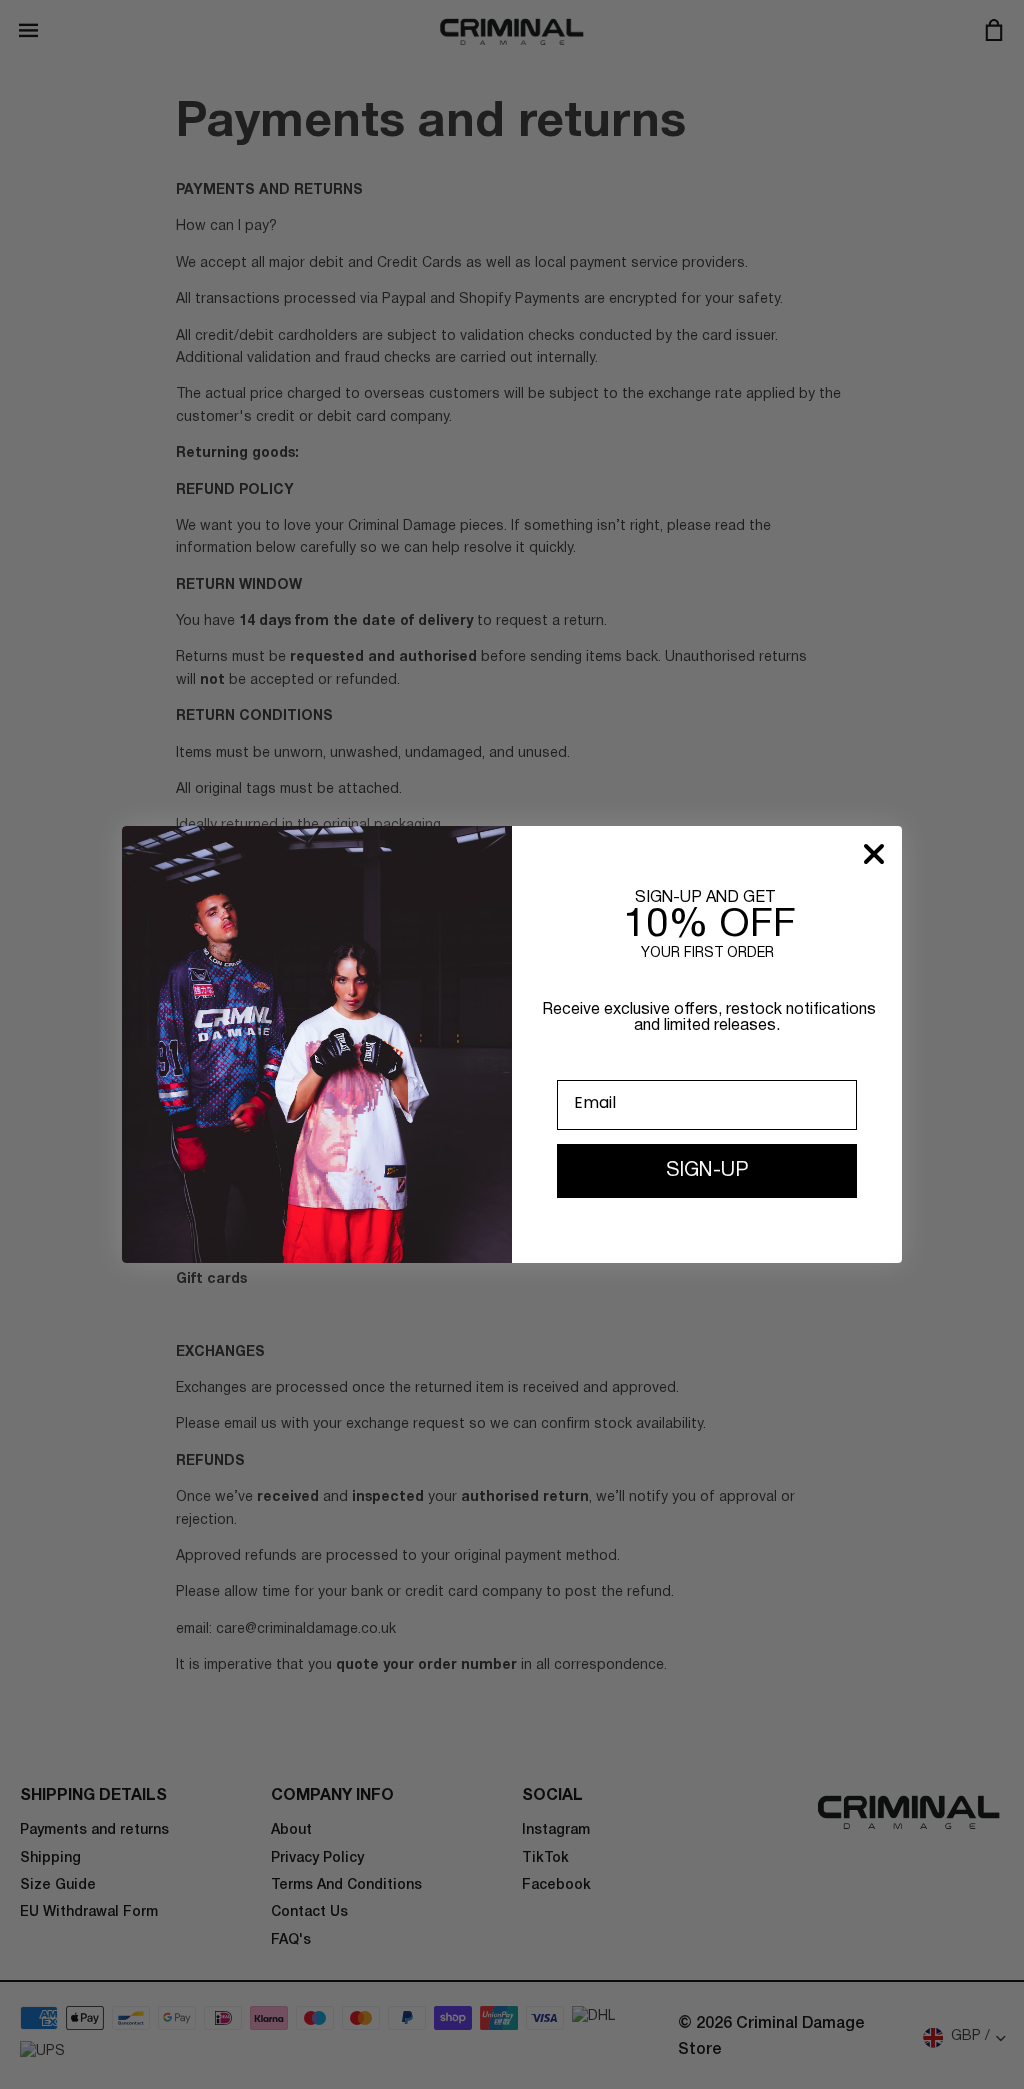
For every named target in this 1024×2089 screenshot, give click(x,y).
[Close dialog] (874, 854)
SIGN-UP (707, 1171)
